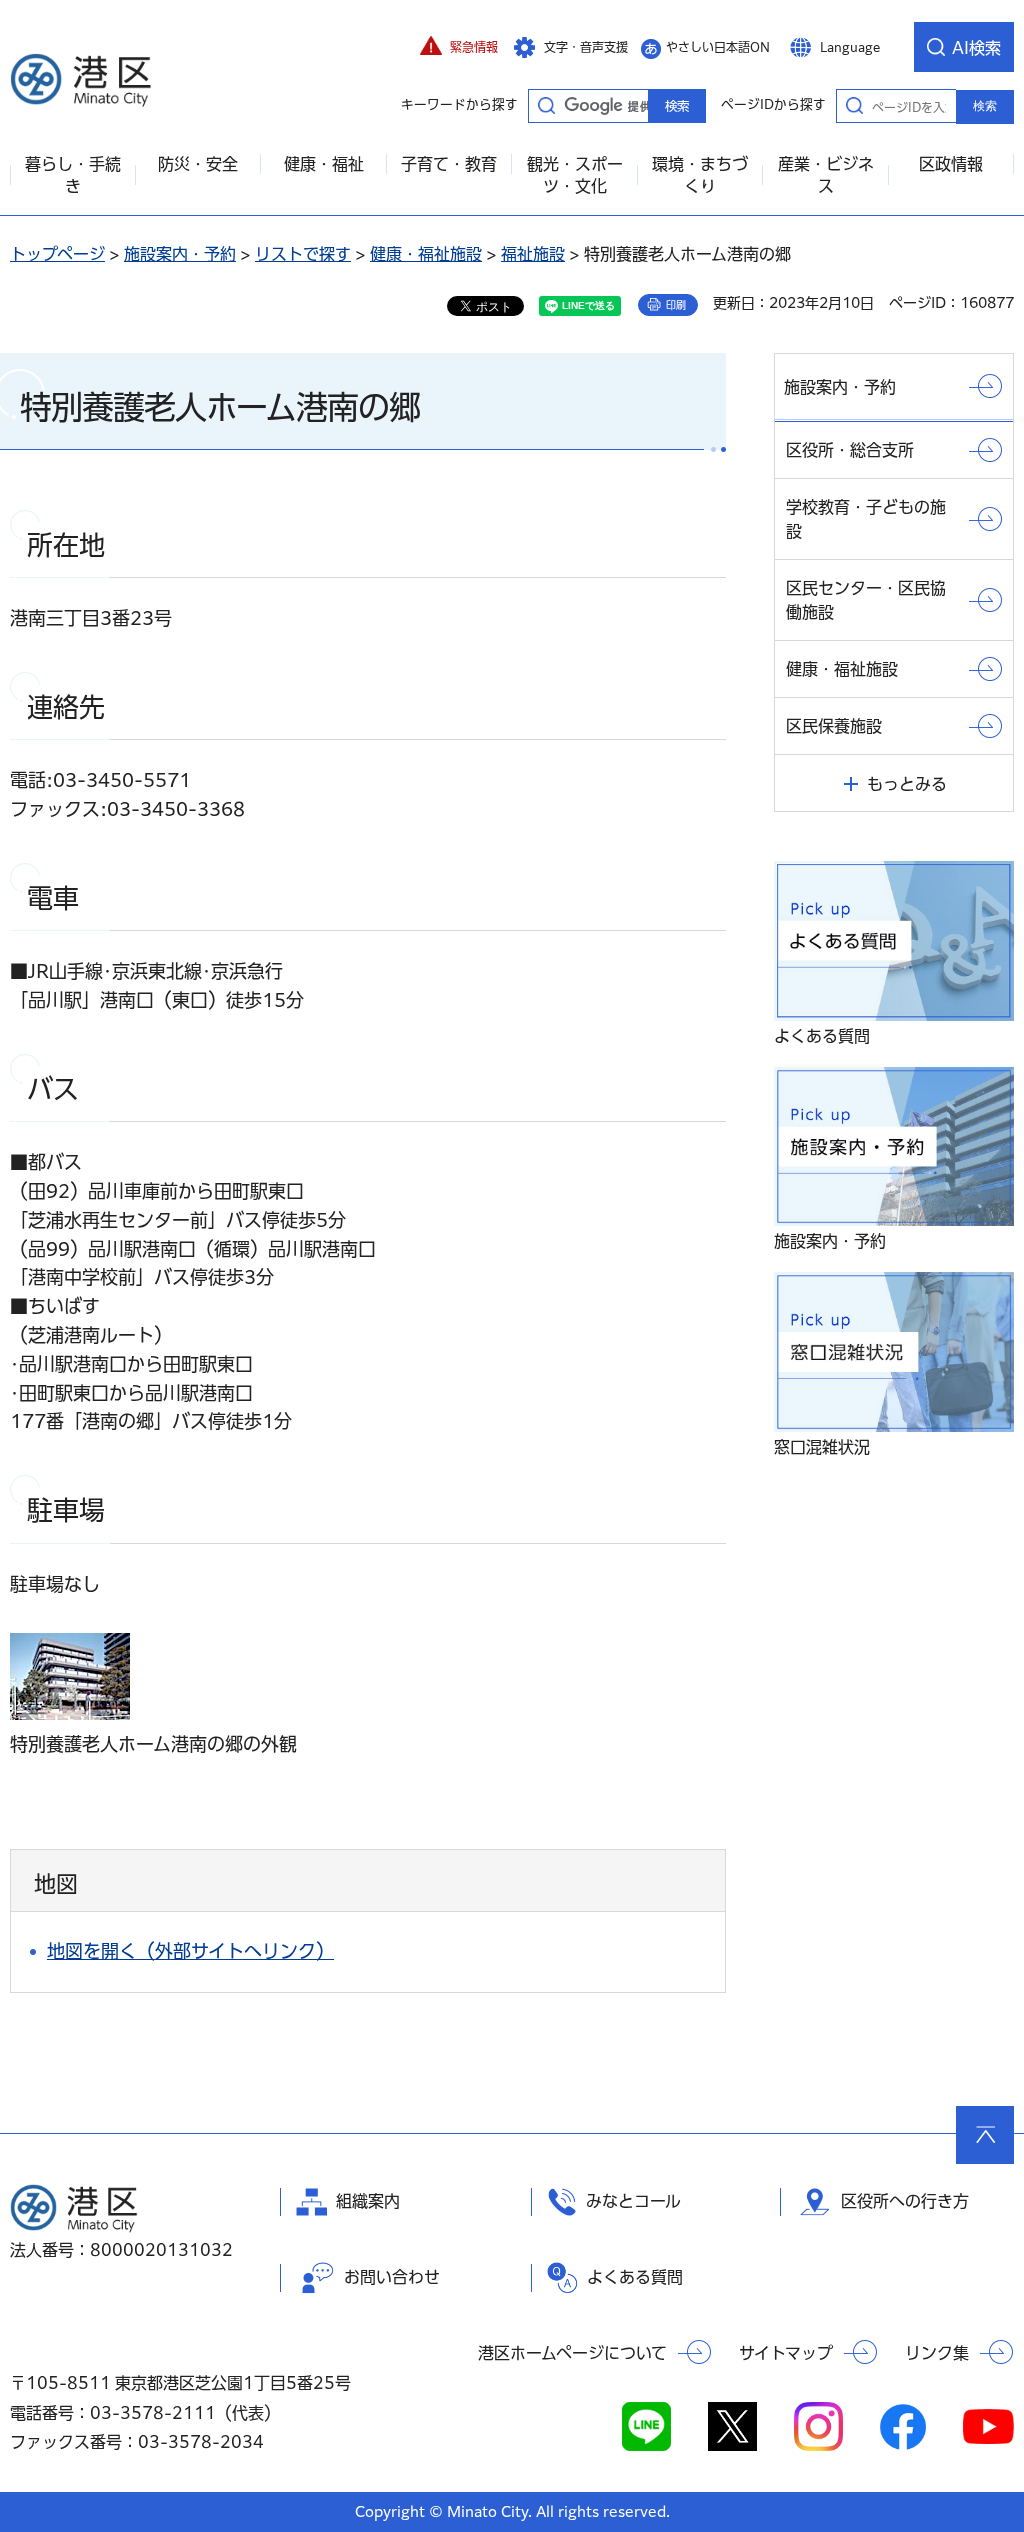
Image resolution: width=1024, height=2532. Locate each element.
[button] (459, 47)
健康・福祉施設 (426, 254)
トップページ (57, 254)
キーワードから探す (546, 105)
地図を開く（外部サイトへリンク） (190, 1951)
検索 (985, 106)
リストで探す (303, 254)
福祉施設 (533, 254)
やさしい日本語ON (718, 47)
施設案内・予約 (180, 254)
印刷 (676, 305)
